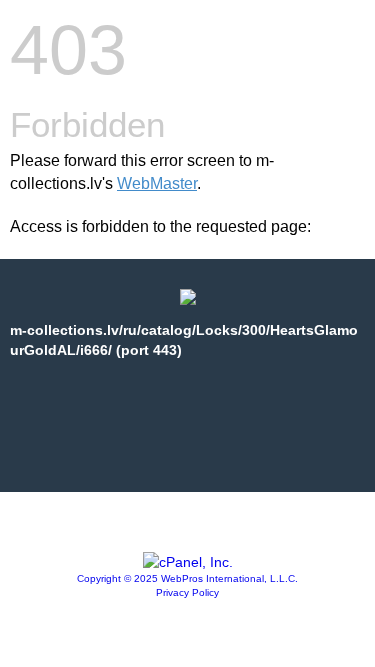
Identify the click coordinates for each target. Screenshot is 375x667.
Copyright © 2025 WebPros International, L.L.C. (187, 578)
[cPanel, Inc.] (188, 562)
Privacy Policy (187, 592)
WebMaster (157, 183)
